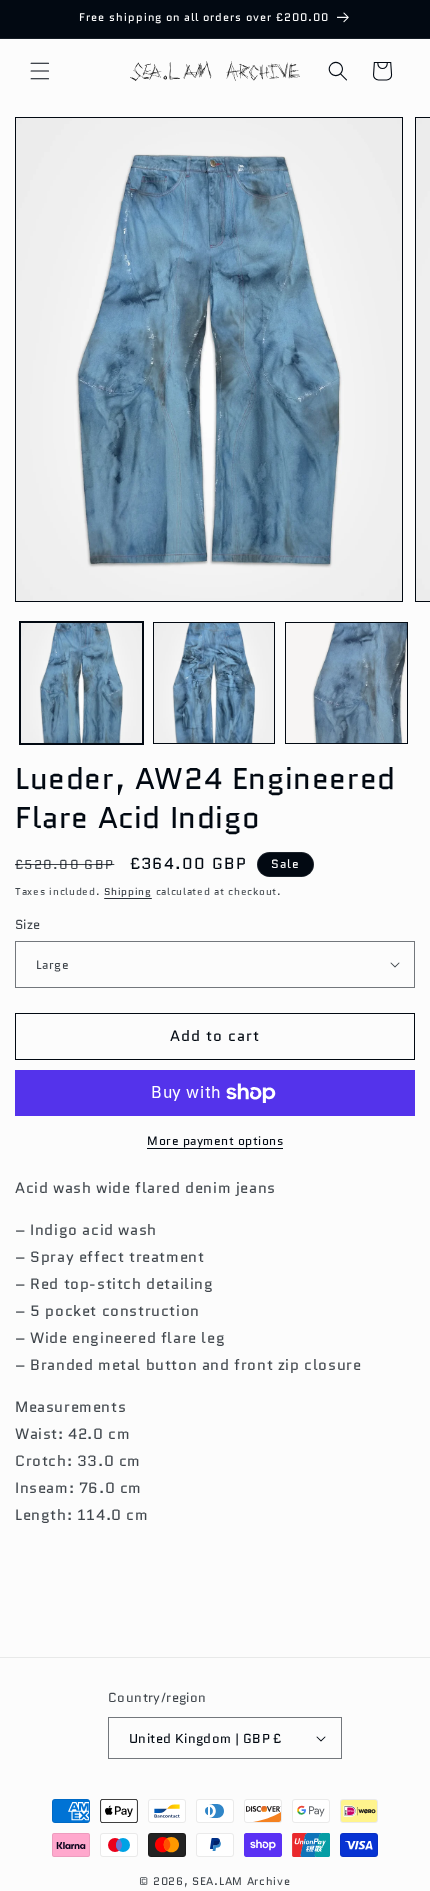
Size (28, 924)
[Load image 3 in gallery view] (346, 683)
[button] (40, 71)
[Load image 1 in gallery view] (81, 683)
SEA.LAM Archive (241, 1881)
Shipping (128, 891)
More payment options (215, 1140)
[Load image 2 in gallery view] (214, 683)
